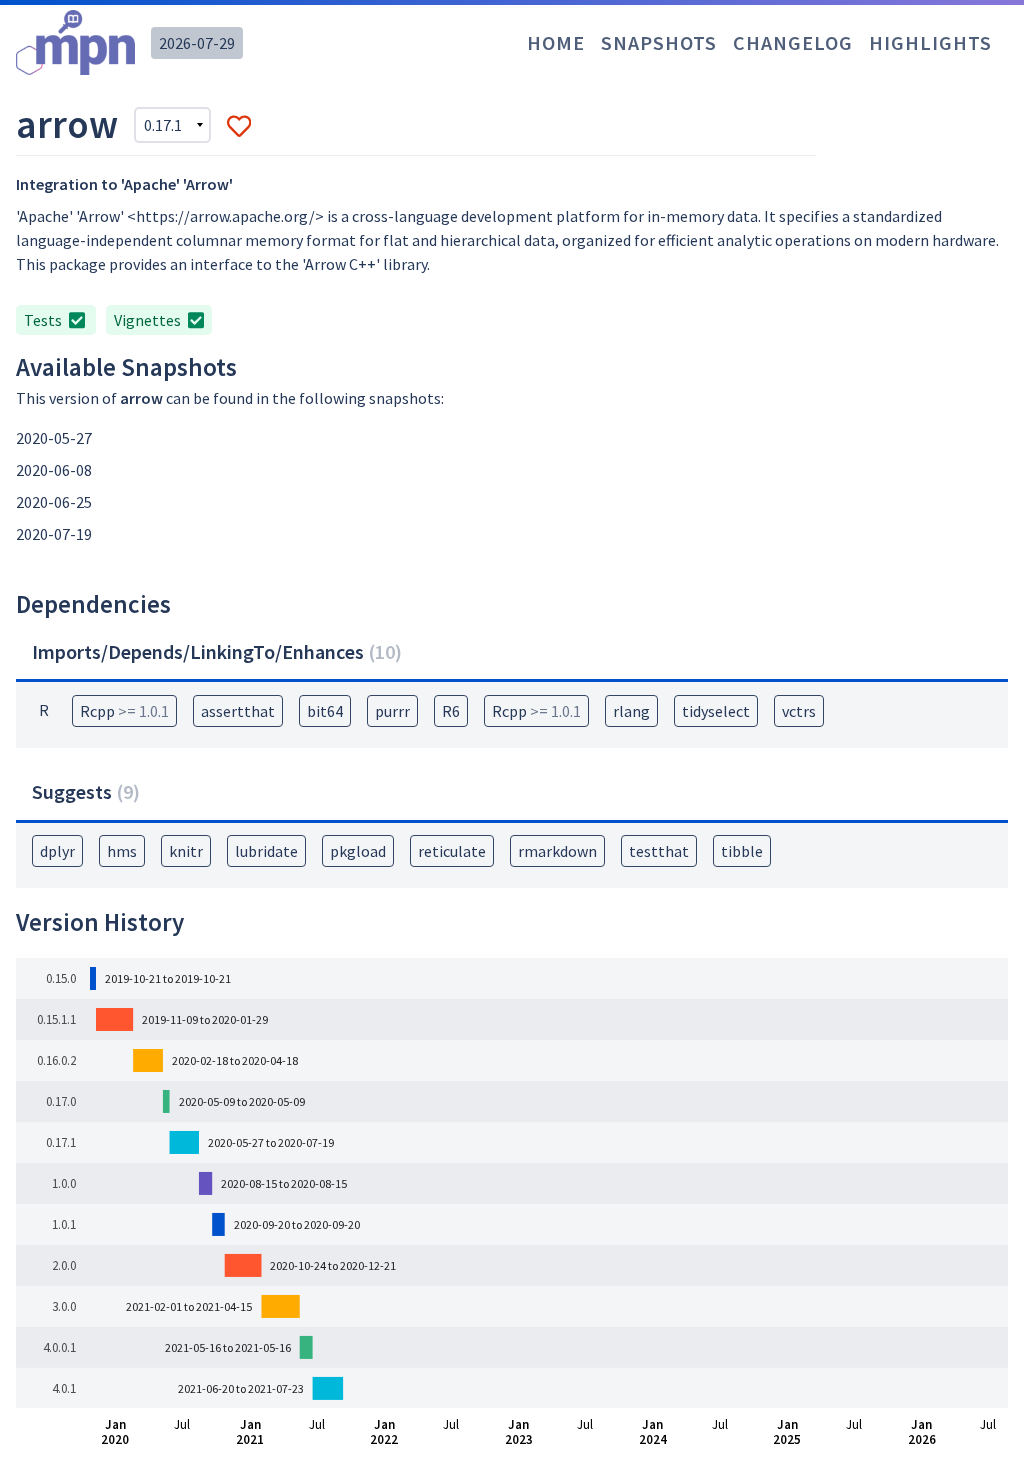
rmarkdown (557, 851)
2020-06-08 (54, 470)
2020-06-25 (54, 502)
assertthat (238, 711)
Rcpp (124, 711)
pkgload (358, 851)
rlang (631, 711)
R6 (451, 711)
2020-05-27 (54, 438)
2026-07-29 (197, 43)
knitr (186, 851)
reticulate (452, 851)
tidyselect (716, 711)
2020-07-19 (54, 534)
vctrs (799, 711)
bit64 (325, 711)
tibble (742, 851)
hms (122, 851)
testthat (659, 851)
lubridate (266, 851)
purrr (392, 711)
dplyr (57, 851)
